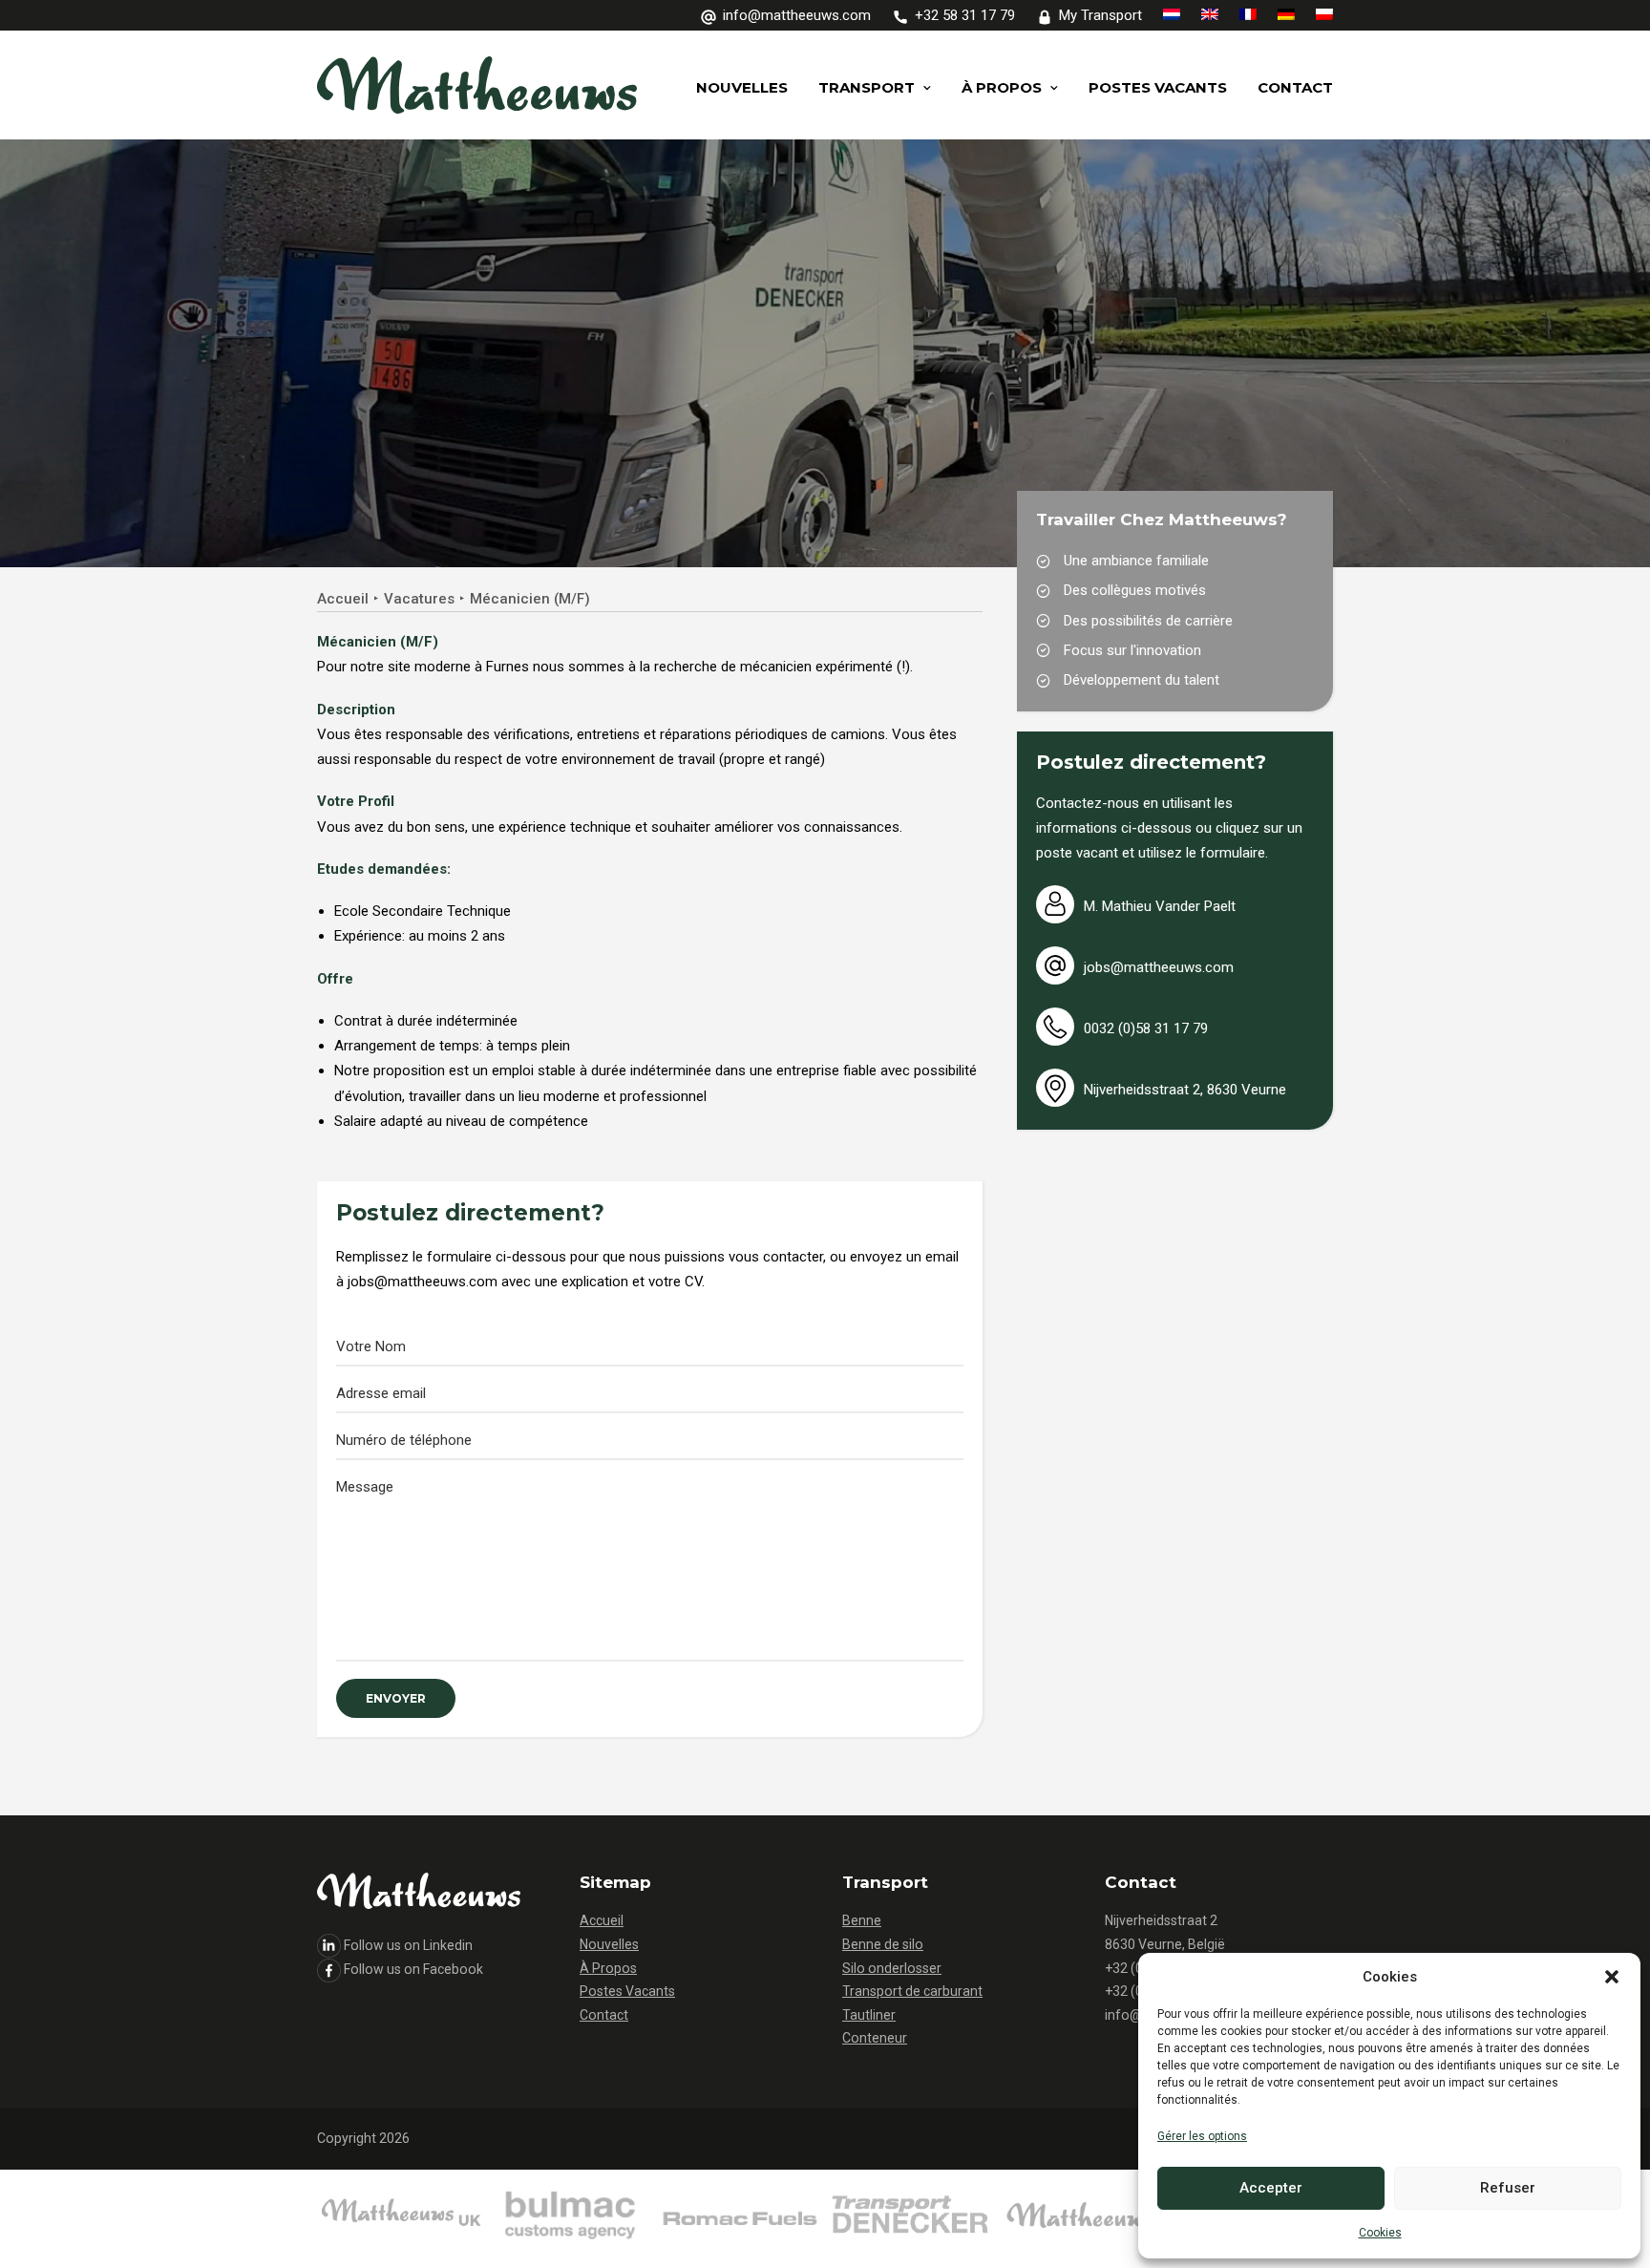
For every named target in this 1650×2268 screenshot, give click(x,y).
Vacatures (419, 599)
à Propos (1002, 87)
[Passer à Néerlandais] (1172, 14)
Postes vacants (1158, 87)
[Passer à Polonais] (1320, 14)
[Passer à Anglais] (1210, 14)
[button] (1612, 1977)
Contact (1295, 87)
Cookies (1380, 2233)
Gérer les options (1202, 2136)
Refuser (1508, 2188)
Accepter (1271, 2188)
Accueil (343, 599)
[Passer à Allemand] (1286, 14)
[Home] (571, 2219)
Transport (867, 87)
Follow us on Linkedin (408, 1945)
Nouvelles (742, 87)
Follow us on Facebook (413, 1969)
